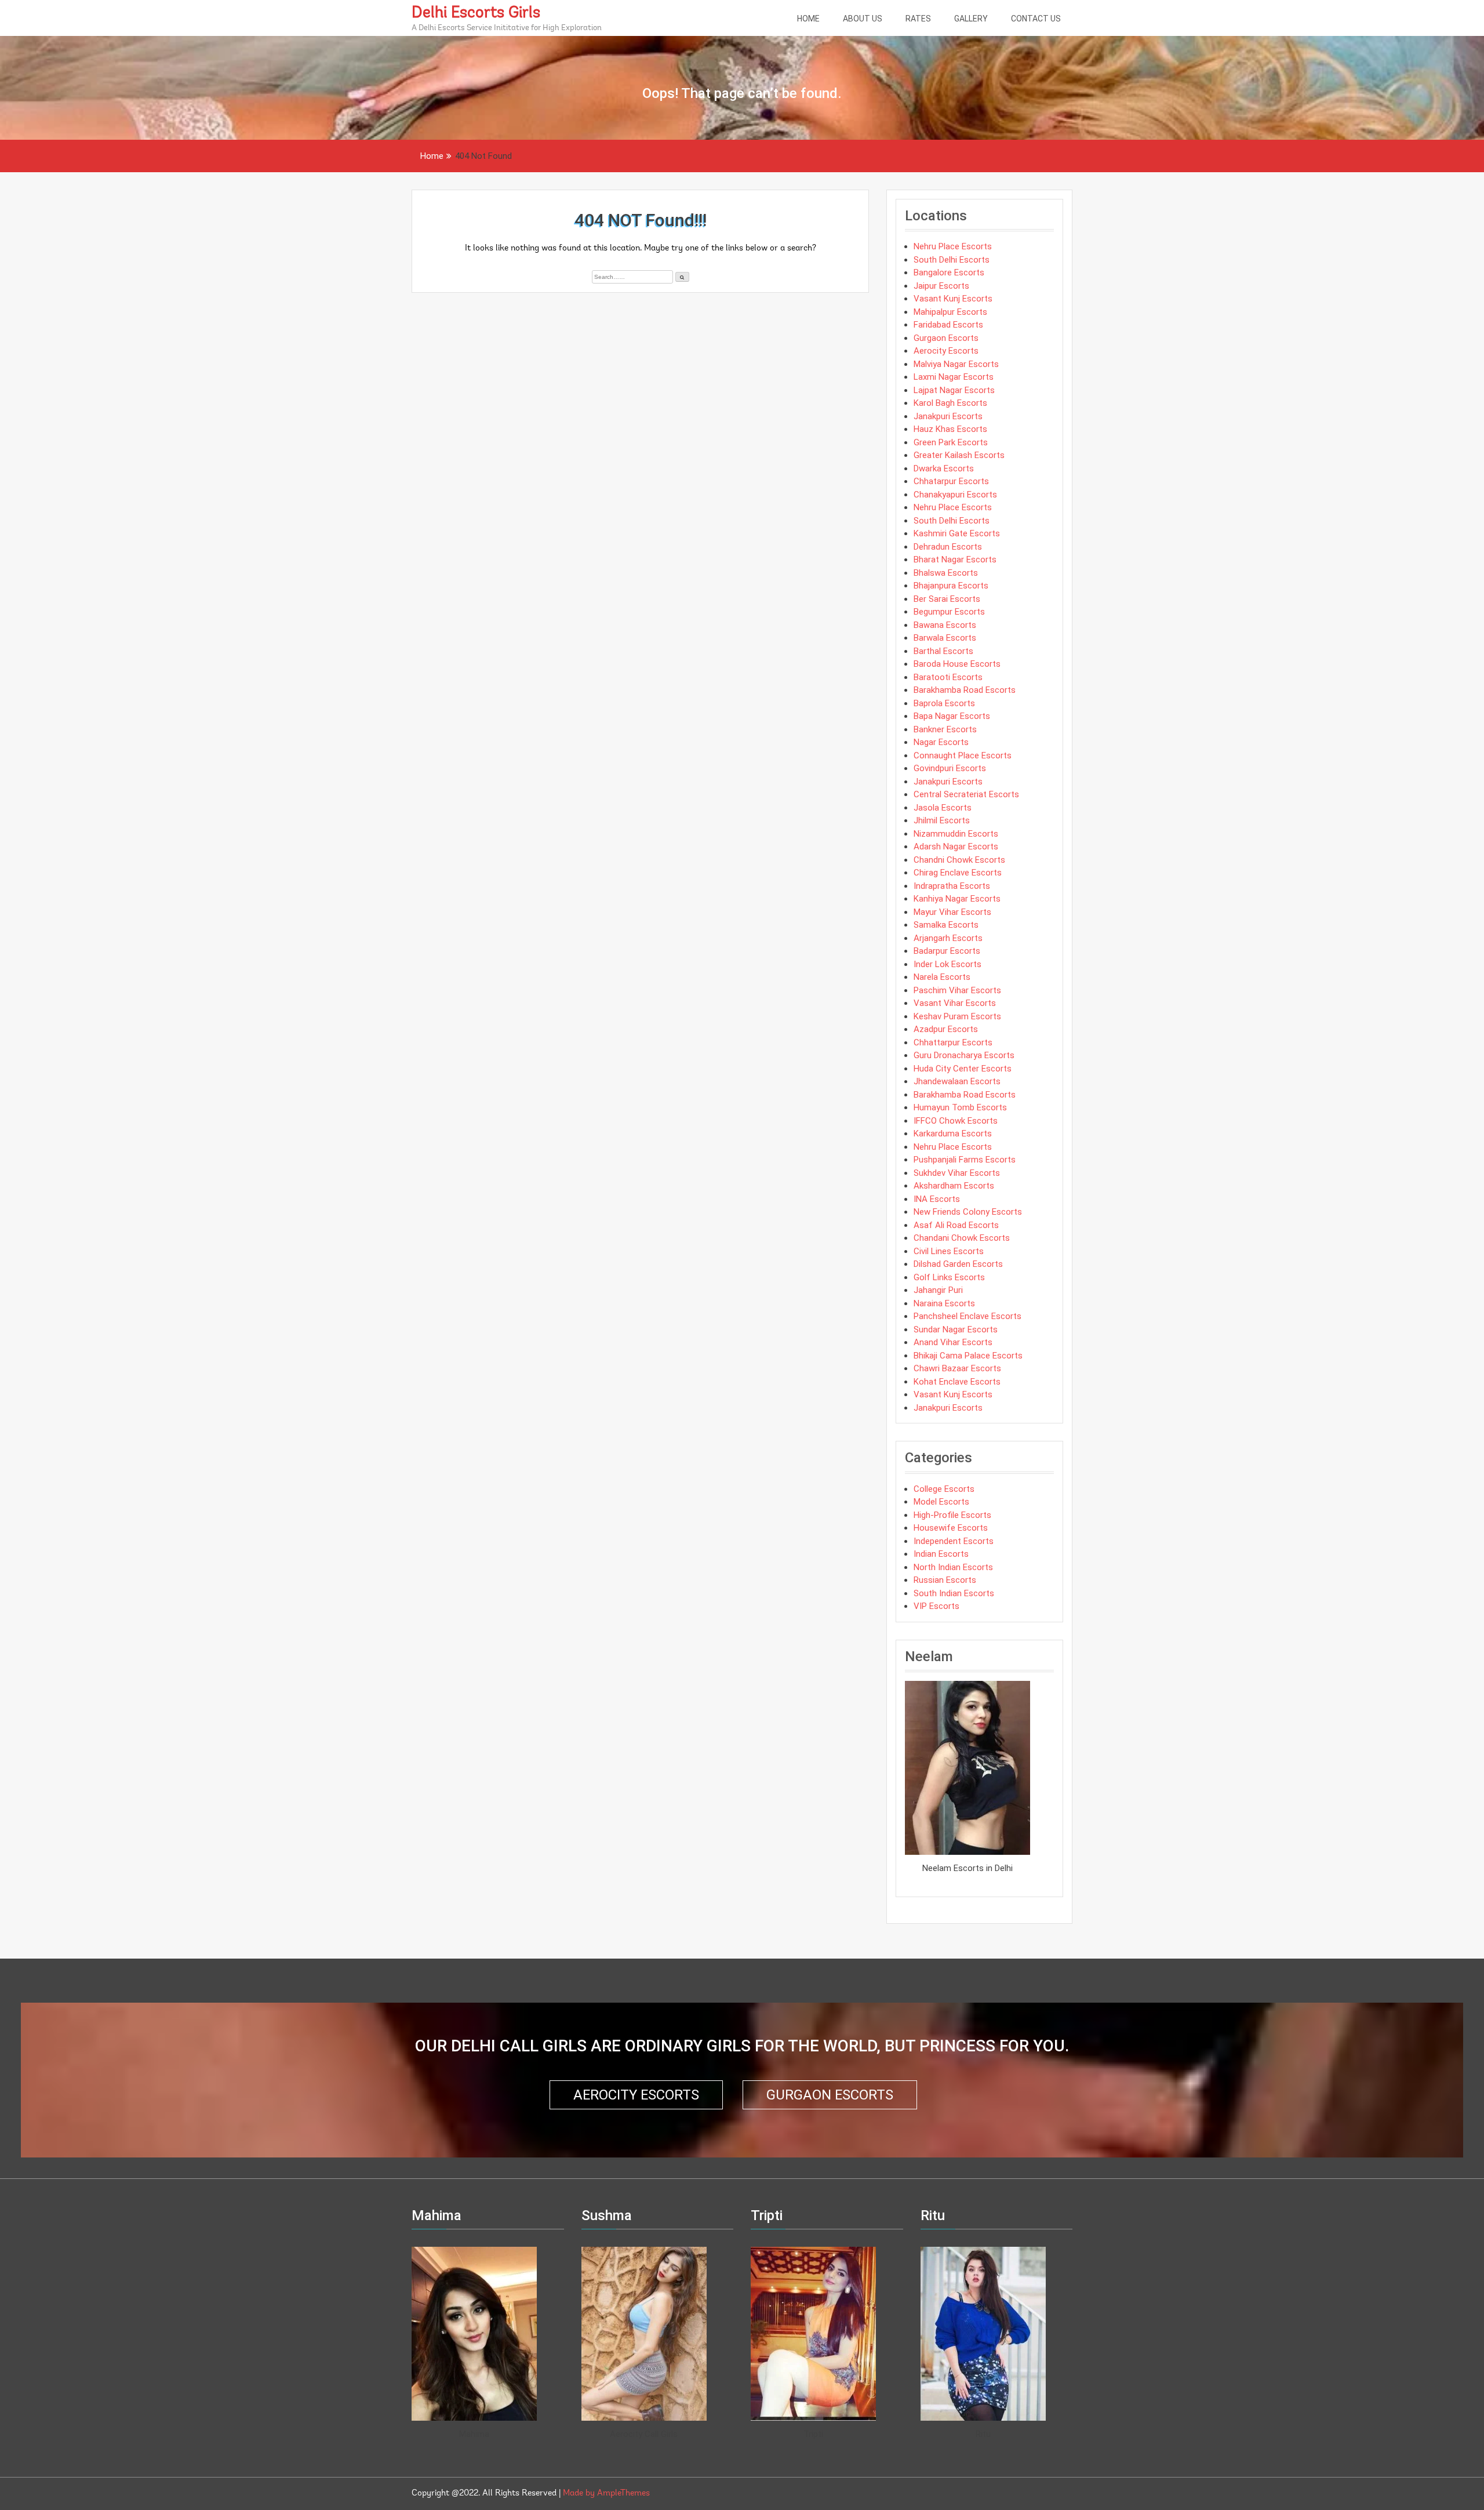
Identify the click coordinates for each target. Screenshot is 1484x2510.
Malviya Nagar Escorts (956, 364)
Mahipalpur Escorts (950, 312)
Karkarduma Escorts (953, 1134)
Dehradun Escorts (948, 547)
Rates (918, 19)
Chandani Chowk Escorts (962, 1238)
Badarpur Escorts (947, 951)
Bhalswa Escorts (946, 573)
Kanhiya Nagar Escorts (957, 899)
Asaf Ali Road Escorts (956, 1225)
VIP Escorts (936, 1606)
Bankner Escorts (945, 729)
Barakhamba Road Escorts (965, 690)
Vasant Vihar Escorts (955, 1003)
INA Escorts (937, 1199)
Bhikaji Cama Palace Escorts (968, 1356)
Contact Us (1036, 19)
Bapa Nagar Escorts (952, 716)
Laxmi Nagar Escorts (954, 377)
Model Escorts (941, 1502)
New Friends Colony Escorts (968, 1212)
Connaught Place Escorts (963, 755)
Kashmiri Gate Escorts (957, 533)
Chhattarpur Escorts (953, 1042)
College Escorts (944, 1489)
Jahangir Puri (938, 1290)
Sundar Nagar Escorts (956, 1330)
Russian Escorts (945, 1580)
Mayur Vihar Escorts (952, 912)
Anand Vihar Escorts (953, 1342)
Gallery (971, 19)
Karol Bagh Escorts (950, 403)
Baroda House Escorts (957, 664)
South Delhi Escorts (952, 260)
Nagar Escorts (941, 742)
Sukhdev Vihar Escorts (957, 1173)
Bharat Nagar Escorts (955, 560)
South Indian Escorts (954, 1593)
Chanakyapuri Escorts (955, 495)
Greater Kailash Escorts (959, 455)
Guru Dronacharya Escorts (964, 1055)
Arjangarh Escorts (948, 938)
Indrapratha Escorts (952, 886)
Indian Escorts (941, 1554)
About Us (863, 19)
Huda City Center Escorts (963, 1069)
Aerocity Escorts (946, 351)
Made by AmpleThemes (606, 2493)
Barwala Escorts (945, 638)
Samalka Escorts (946, 925)
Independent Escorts (954, 1541)
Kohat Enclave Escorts (957, 1382)
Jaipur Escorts (941, 286)
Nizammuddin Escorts (956, 834)
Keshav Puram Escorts (957, 1016)
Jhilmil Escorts (942, 820)
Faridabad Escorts (948, 325)
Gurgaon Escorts (946, 338)
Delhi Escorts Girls (476, 13)
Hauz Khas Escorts (950, 429)
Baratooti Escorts (948, 677)
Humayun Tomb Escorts (960, 1107)
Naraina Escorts (944, 1303)
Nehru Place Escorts (953, 246)
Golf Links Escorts (949, 1277)
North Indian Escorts (953, 1567)
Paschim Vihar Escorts (957, 990)
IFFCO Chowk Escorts (956, 1121)
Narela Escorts (942, 977)
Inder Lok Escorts (947, 964)
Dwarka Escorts (944, 468)
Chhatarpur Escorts (951, 481)
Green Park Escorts (951, 442)
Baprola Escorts (944, 703)
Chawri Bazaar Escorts (957, 1368)
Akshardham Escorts (954, 1186)
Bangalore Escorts (949, 273)
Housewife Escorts (951, 1528)
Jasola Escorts (943, 808)
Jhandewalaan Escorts (957, 1081)
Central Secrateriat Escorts (966, 794)
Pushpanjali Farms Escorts (965, 1160)
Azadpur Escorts (946, 1029)
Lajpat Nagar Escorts (954, 390)
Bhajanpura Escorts (951, 586)
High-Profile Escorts (952, 1515)
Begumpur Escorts (949, 612)
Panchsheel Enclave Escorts (967, 1316)
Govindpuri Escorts (950, 768)
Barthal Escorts (943, 651)
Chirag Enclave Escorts (958, 873)
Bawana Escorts (945, 625)
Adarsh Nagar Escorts (956, 847)
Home (808, 19)
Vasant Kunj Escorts (953, 299)
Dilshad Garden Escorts (958, 1264)
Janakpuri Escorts (948, 416)
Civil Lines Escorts (949, 1251)
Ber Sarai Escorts (947, 599)
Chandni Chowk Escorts (959, 860)
